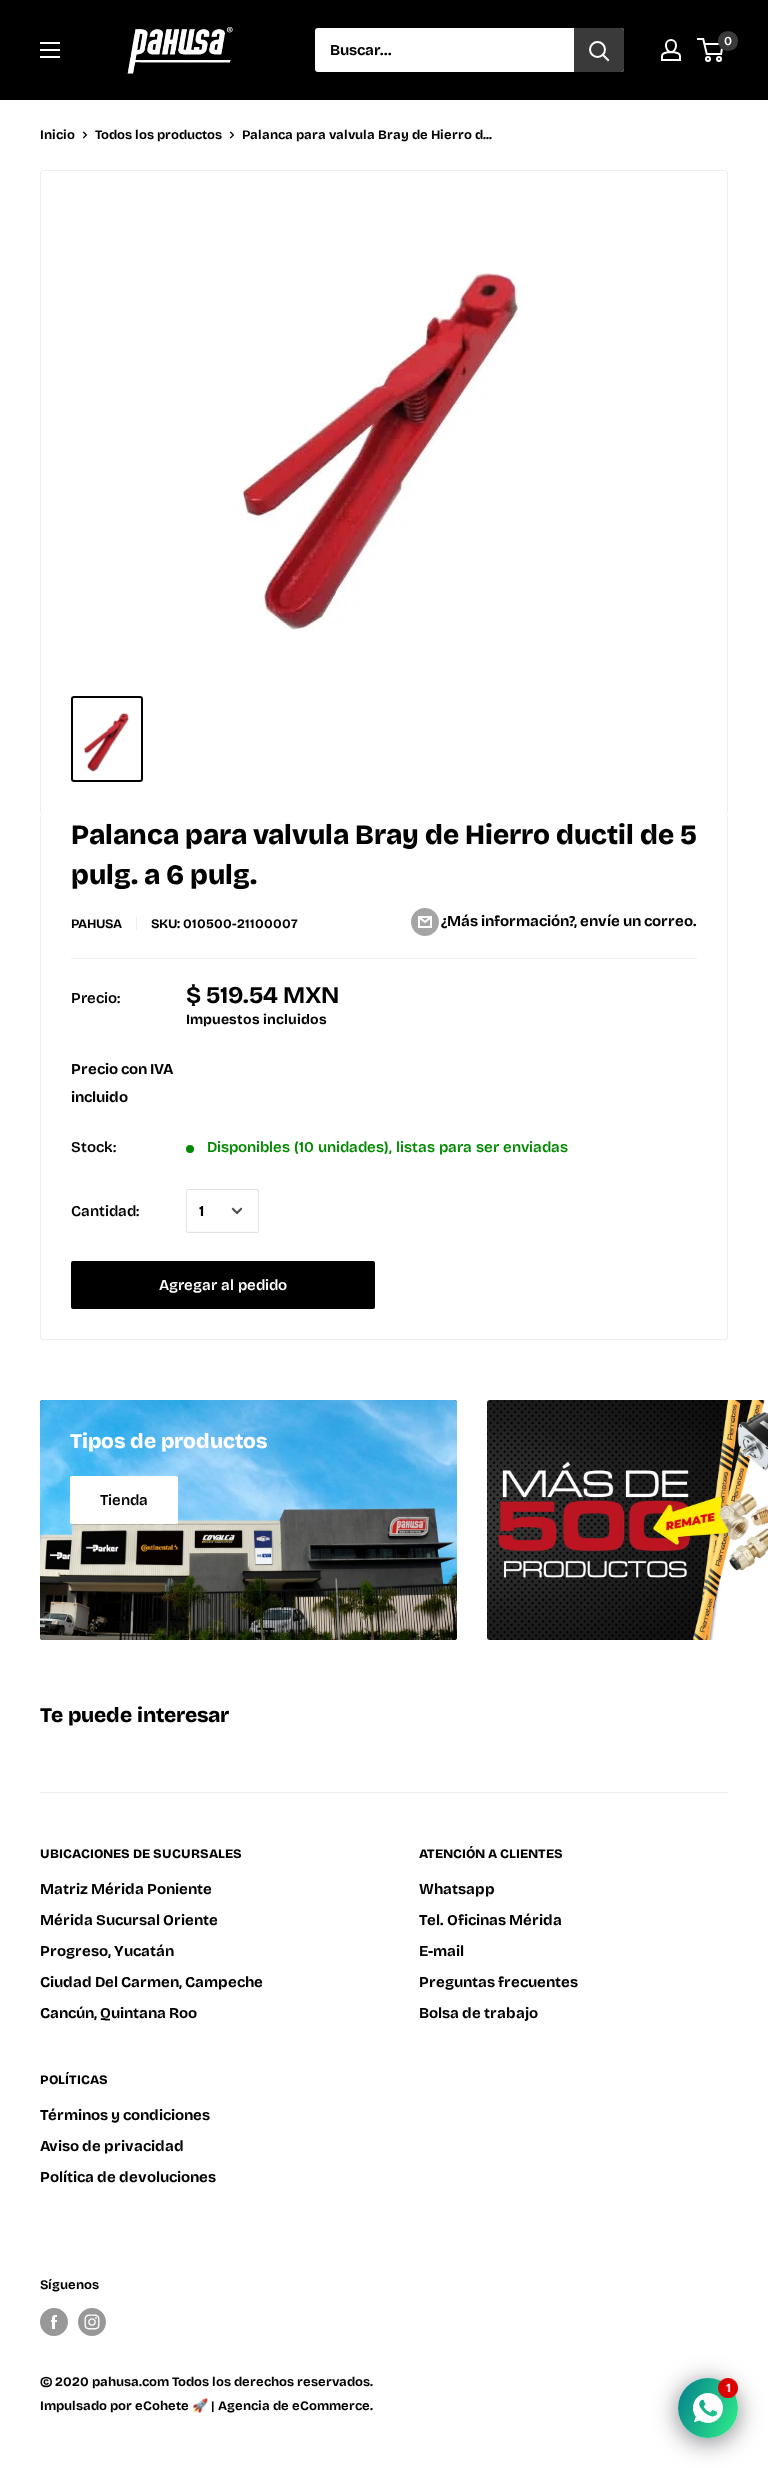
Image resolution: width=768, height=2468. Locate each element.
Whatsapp (457, 1889)
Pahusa (96, 924)
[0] (711, 50)
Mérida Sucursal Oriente (129, 1920)
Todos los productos (158, 135)
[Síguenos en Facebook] (54, 2322)
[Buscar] (599, 50)
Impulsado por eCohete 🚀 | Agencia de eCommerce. (206, 2406)
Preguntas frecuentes (498, 1982)
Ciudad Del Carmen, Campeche (151, 1982)
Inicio (57, 135)
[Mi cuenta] (671, 50)
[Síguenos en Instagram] (92, 2322)
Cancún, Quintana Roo (118, 2013)
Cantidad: (105, 1211)
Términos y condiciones (125, 2115)
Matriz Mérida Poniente (126, 1889)
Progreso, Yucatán (107, 1951)
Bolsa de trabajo (478, 2013)
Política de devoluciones (128, 2177)
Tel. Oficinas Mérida (490, 1920)
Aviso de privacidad (112, 2146)
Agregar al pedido (223, 1285)
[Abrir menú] (50, 50)
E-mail (441, 1951)
